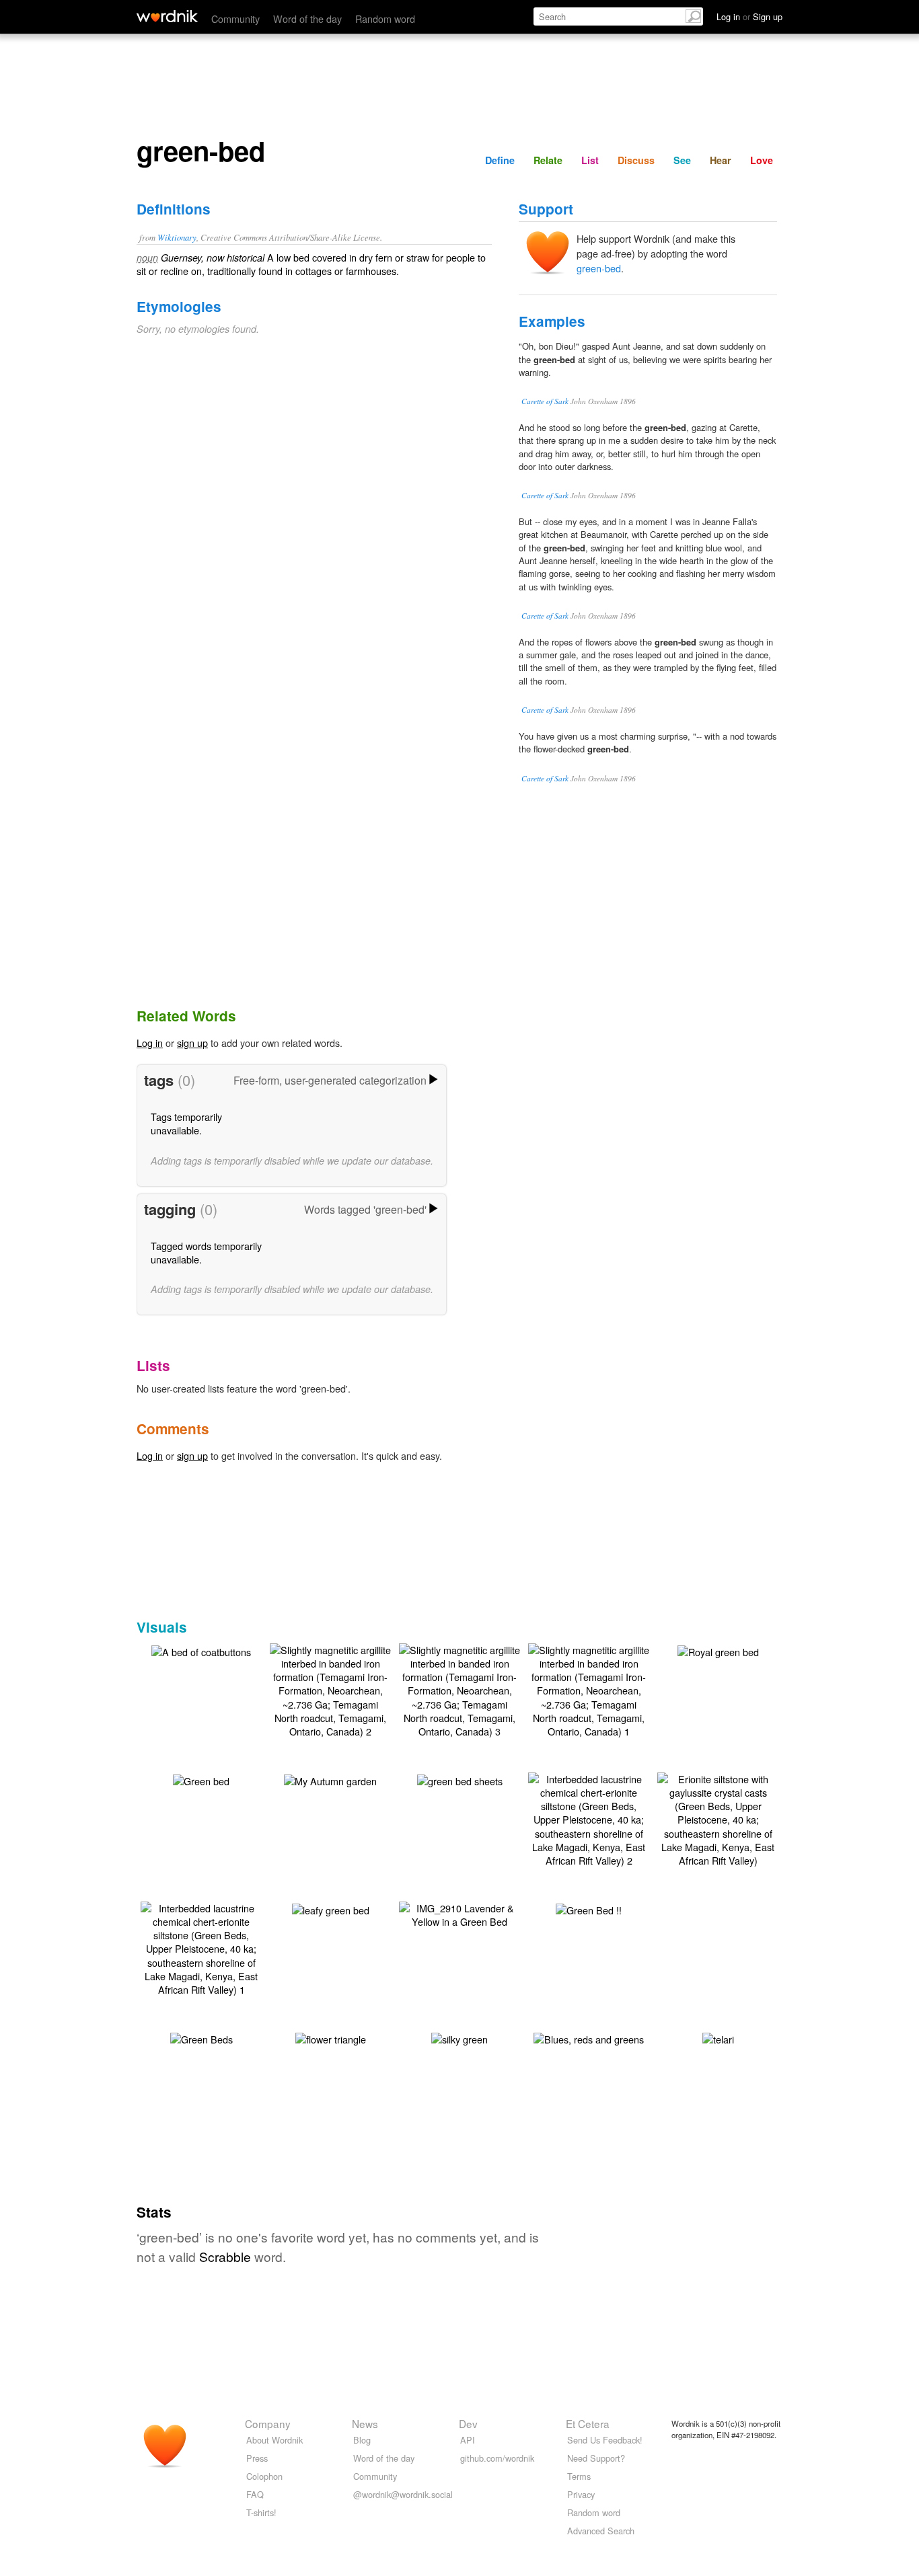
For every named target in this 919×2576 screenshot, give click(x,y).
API (468, 2440)
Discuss (636, 160)
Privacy (581, 2494)
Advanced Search (601, 2531)
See (682, 160)
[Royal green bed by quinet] (718, 1650)
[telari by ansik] (718, 2038)
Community (235, 18)
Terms (579, 2476)
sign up (192, 1043)
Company (268, 2423)
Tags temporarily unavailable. (186, 1123)
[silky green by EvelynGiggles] (459, 2038)
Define (500, 160)
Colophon (264, 2476)
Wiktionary (177, 237)
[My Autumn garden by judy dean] (330, 1780)
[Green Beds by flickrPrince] (201, 2038)
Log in (150, 1043)
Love (762, 160)
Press (257, 2458)
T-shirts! (261, 2512)
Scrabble (225, 2256)
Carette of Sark (545, 401)
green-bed (599, 268)
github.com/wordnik (497, 2458)
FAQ (255, 2494)
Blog (362, 2440)
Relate (548, 160)
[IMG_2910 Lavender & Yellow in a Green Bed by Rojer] (459, 1913)
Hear (721, 160)
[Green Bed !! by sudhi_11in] (589, 1909)
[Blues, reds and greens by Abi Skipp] (589, 2038)
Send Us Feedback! (605, 2440)
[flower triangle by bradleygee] (331, 2038)
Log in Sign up (749, 16)
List (590, 160)
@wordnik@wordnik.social (403, 2494)
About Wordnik (274, 2440)
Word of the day (307, 18)
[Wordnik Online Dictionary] (167, 16)
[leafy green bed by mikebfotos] (331, 1909)
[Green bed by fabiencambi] (201, 1780)
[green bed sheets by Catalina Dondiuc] (460, 1780)
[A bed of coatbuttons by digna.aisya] (201, 1650)
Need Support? (596, 2458)
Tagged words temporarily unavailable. (206, 1252)
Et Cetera (588, 2423)
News (365, 2423)
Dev (468, 2423)
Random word (385, 18)
